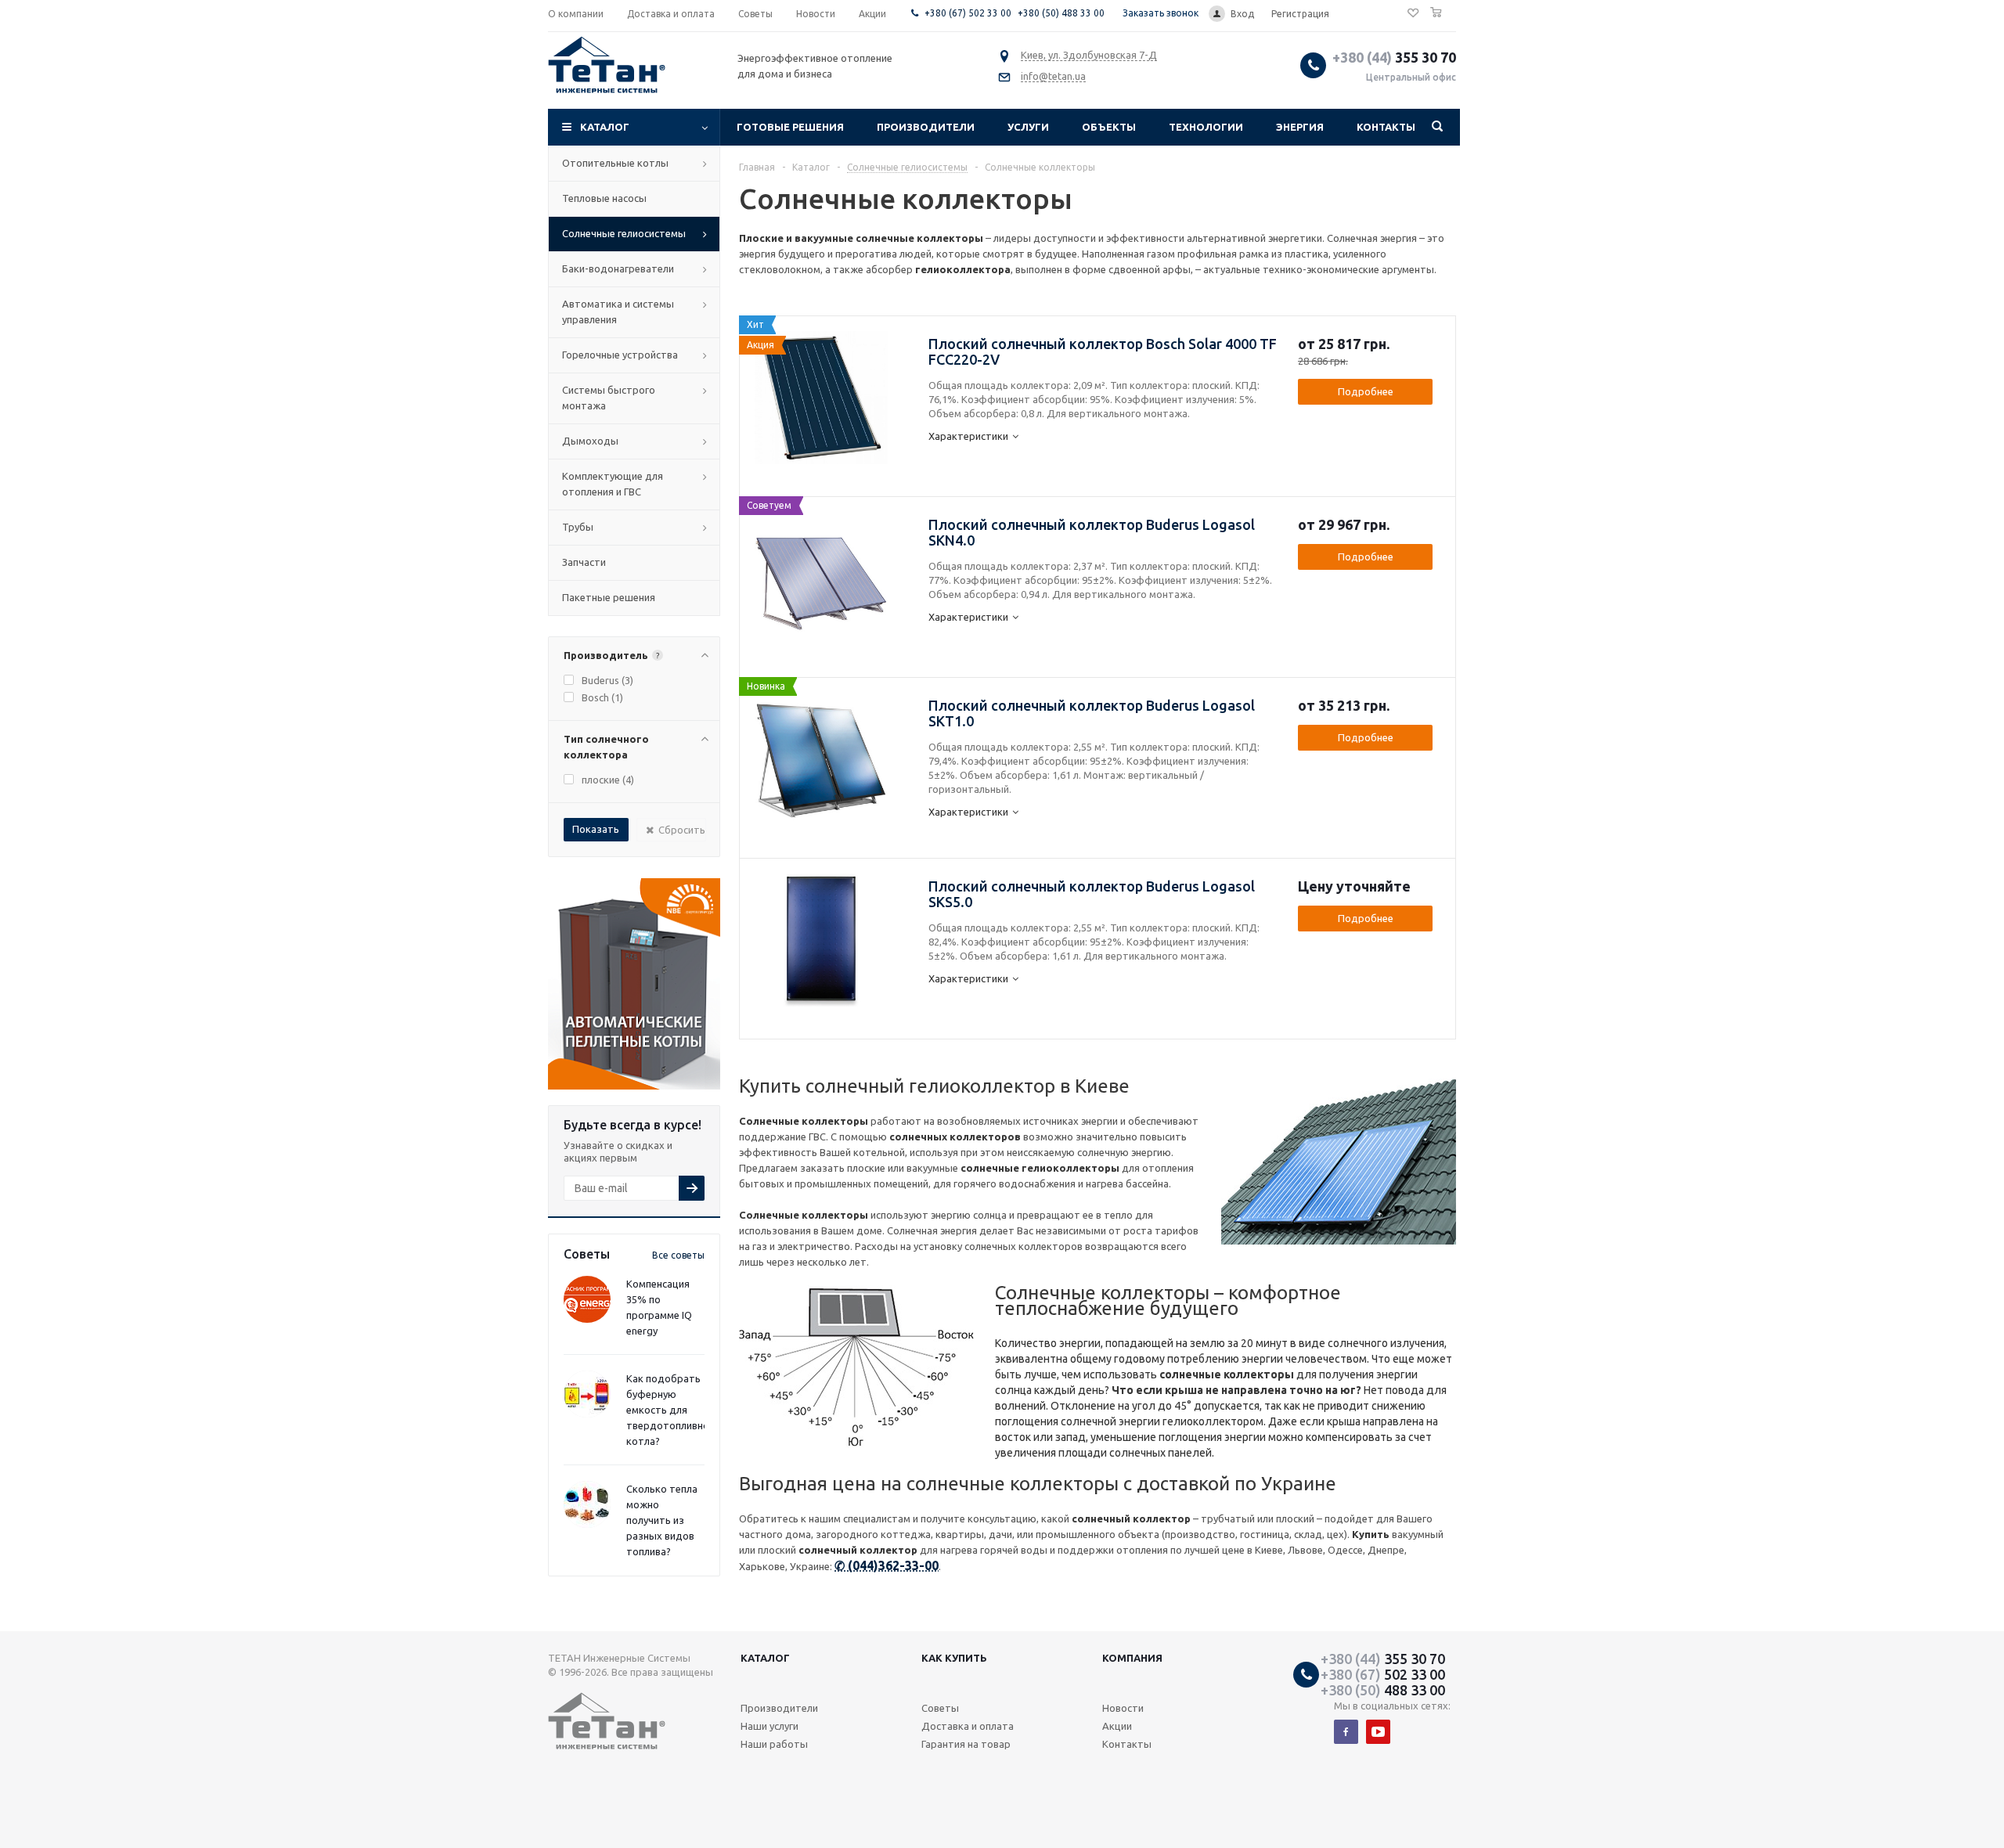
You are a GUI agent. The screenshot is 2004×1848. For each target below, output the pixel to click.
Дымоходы (590, 441)
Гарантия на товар (966, 1744)
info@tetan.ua (1053, 76)
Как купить (954, 1658)
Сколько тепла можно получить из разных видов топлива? (662, 1520)
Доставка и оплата (968, 1726)
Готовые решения (790, 127)
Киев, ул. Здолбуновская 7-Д (1089, 55)
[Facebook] (1346, 1732)
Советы (940, 1708)
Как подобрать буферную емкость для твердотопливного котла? (673, 1410)
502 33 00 (1383, 1674)
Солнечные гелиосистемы (624, 233)
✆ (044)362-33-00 (887, 1565)
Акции (1117, 1726)
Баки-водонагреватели (618, 268)
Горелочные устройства (620, 355)
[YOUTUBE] (1378, 1732)
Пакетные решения (609, 597)
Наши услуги (770, 1726)
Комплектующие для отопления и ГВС (613, 484)
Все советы (678, 1255)
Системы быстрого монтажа (609, 398)
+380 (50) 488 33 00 (1061, 13)
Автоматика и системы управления (618, 312)
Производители (926, 127)
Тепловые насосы (604, 198)
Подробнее (1366, 391)
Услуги (1028, 127)
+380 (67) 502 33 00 (968, 13)
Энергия (1300, 127)
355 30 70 (1394, 57)
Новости (1123, 1708)
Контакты (1386, 127)
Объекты (1109, 127)
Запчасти (584, 562)
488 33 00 (1383, 1690)
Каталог (605, 127)
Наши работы (774, 1744)
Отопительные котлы (615, 163)
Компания (1132, 1658)
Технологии (1206, 127)
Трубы (578, 527)
